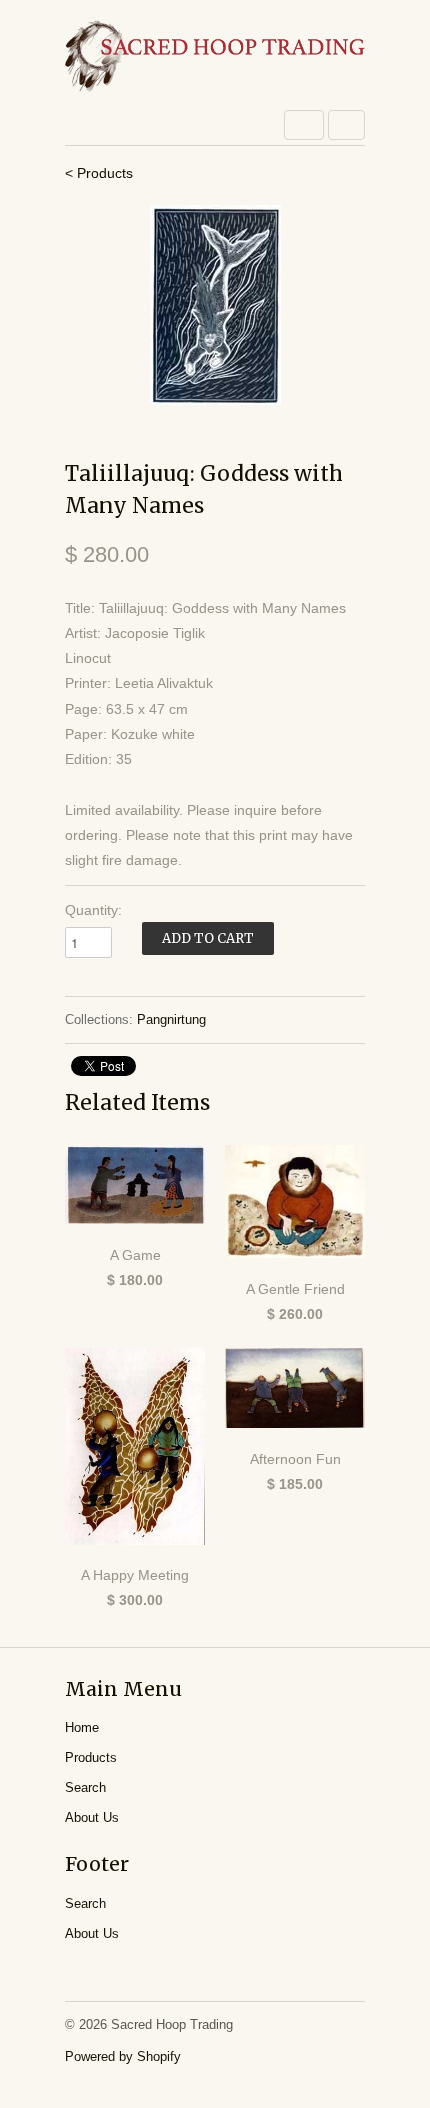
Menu (304, 125)
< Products (99, 173)
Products (91, 1757)
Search (85, 1787)
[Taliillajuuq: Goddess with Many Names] (215, 305)
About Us (92, 1817)
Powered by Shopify (123, 2056)
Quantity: (93, 910)
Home (82, 1727)
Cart (346, 125)
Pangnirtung (171, 1019)
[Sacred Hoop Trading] (215, 57)
